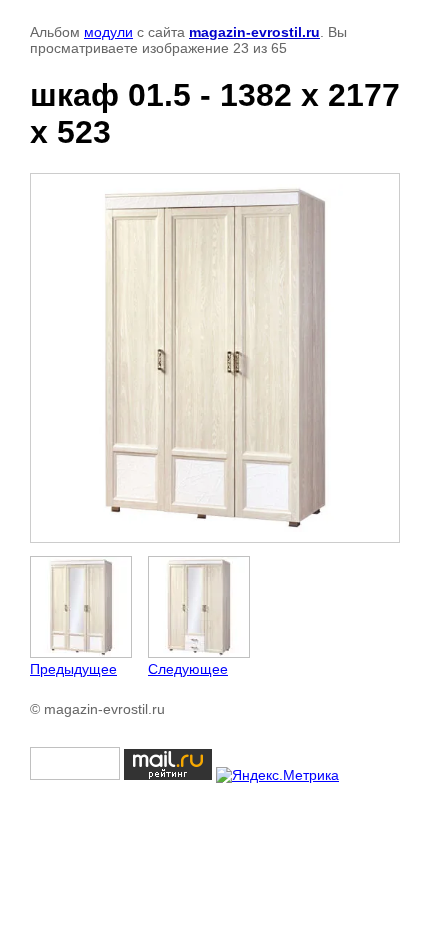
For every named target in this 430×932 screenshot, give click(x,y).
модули (108, 32)
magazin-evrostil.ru (254, 32)
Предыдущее (73, 669)
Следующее (188, 669)
